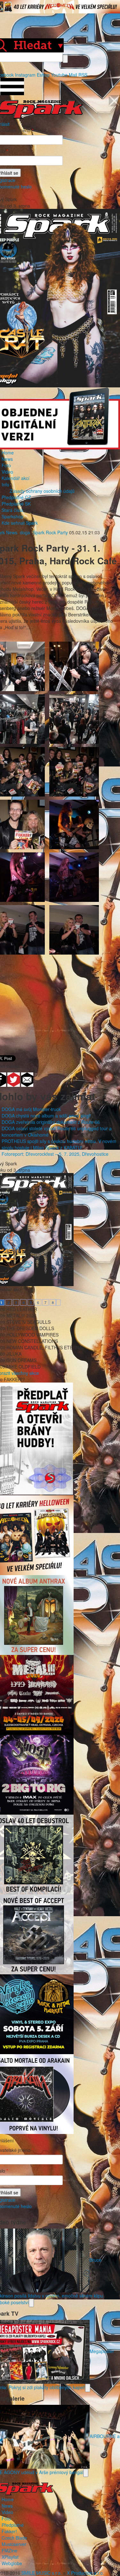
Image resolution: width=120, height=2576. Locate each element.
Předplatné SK (16, 504)
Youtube (59, 75)
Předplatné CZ (16, 497)
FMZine (9, 2550)
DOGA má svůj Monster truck (31, 1109)
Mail (73, 75)
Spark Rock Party (50, 532)
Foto (6, 465)
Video (7, 472)
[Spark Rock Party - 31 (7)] (74, 929)
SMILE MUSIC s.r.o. (42, 2573)
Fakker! (9, 2531)
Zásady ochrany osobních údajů (42, 491)
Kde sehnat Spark (20, 523)
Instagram (25, 75)
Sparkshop (12, 516)
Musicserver (14, 2544)
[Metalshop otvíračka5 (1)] (74, 666)
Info (5, 484)
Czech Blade (14, 2538)
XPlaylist (10, 2557)
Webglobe (12, 2563)
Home (8, 453)
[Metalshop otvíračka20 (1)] (74, 719)
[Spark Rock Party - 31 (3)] (74, 824)
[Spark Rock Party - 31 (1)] (74, 771)
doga (25, 532)
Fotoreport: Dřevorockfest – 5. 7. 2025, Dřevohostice (55, 1154)
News (7, 459)
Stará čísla (12, 510)
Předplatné (13, 2525)
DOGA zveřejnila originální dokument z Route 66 (51, 1122)
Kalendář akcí (16, 478)
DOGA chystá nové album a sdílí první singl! (46, 1116)
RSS (83, 75)
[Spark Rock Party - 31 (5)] (74, 877)
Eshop (43, 75)
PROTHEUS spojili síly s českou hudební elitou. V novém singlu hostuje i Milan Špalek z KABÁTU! (59, 1144)
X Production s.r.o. (85, 2573)
